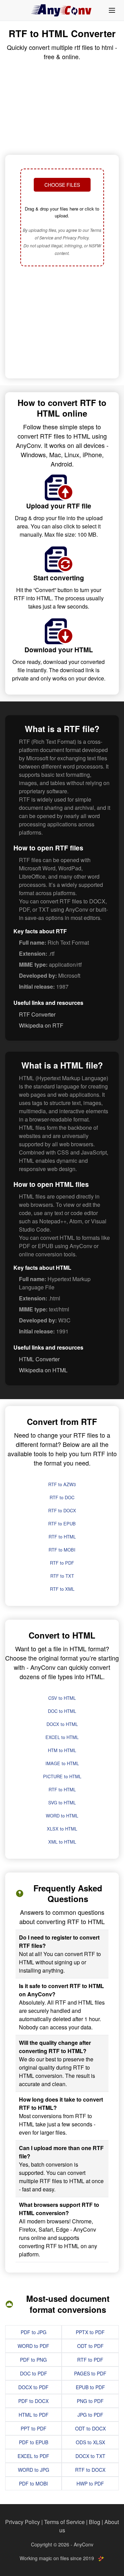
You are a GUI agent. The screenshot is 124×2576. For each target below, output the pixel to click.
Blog (95, 2522)
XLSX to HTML (62, 1829)
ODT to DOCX (90, 2428)
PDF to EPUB (34, 2442)
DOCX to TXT (90, 2456)
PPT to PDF (34, 2428)
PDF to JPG (34, 2332)
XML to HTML (62, 1842)
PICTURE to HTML (62, 1776)
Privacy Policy (23, 2522)
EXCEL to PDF (33, 2456)
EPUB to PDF (90, 2387)
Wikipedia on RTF (41, 1025)
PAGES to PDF (90, 2373)
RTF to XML (62, 1589)
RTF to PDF (62, 1563)
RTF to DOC (62, 1497)
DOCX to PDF (33, 2387)
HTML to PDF (34, 2415)
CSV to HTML (62, 1698)
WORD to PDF (33, 2346)
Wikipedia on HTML (43, 1370)
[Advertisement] (62, 323)
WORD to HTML (62, 1816)
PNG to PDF (90, 2401)
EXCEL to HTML (62, 1737)
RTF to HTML (62, 1537)
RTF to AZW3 (62, 1484)
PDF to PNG (33, 2360)
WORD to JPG (34, 2470)
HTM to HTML (62, 1750)
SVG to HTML (62, 1802)
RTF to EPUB (62, 1523)
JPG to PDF (90, 2415)
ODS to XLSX (90, 2442)
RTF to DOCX (62, 1510)
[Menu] (112, 10)
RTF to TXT (62, 1576)
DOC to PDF (34, 2373)
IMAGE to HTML (62, 1763)
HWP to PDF (90, 2483)
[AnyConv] (62, 10)
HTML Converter (39, 1359)
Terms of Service (64, 2522)
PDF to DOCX (33, 2401)
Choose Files (62, 185)
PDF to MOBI (33, 2483)
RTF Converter (37, 1014)
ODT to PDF (90, 2346)
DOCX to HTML (62, 1724)
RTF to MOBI (62, 1550)
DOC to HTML (62, 1711)
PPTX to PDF (90, 2332)
